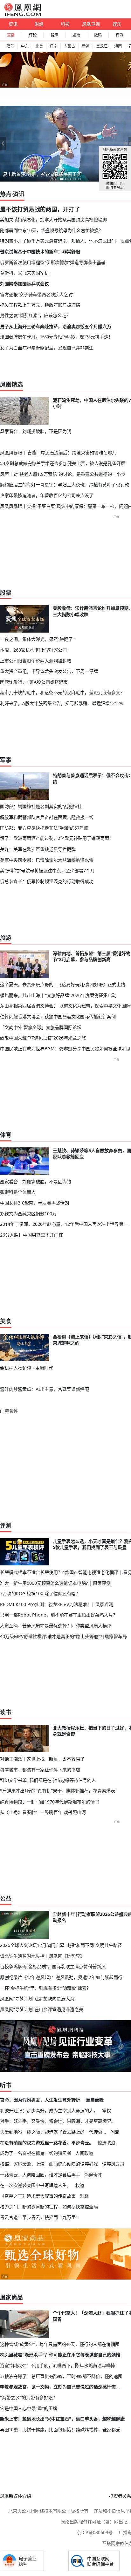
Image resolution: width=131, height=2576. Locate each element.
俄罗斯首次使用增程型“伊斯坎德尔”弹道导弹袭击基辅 (53, 262)
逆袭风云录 (113, 2164)
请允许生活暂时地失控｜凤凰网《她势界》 (42, 1956)
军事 (6, 760)
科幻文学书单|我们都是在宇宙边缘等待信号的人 (48, 1780)
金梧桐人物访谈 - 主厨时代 (27, 1368)
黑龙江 (102, 46)
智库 (54, 35)
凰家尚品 (11, 2297)
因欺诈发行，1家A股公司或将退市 (34, 682)
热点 (6, 194)
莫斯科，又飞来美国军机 (24, 273)
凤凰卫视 (91, 24)
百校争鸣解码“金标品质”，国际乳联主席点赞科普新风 (53, 1966)
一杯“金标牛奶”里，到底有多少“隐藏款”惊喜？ (45, 1988)
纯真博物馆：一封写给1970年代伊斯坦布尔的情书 (50, 1802)
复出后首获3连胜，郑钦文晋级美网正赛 (42, 174)
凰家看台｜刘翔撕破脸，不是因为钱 (36, 431)
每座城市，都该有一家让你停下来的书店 (40, 1770)
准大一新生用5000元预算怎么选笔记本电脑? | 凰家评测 (55, 1583)
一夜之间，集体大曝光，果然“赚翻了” (37, 639)
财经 (39, 24)
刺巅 (84, 2196)
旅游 (6, 938)
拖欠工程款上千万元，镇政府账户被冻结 (40, 305)
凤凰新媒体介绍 (16, 2496)
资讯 (13, 24)
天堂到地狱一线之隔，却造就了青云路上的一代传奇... (53, 2132)
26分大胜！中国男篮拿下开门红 (31, 1235)
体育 (6, 1135)
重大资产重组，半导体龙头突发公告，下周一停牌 (49, 671)
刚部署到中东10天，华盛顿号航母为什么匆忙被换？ (52, 230)
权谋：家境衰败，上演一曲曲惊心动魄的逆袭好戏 (49, 2164)
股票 (76, 35)
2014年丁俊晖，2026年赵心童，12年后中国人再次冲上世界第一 (64, 1224)
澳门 (10, 46)
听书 (6, 2085)
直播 (11, 35)
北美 (39, 46)
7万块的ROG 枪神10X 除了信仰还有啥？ (40, 1593)
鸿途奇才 (93, 2175)
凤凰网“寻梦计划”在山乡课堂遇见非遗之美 (42, 2009)
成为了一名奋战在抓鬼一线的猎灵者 (36, 2153)
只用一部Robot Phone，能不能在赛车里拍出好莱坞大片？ (59, 1615)
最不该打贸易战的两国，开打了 (40, 209)
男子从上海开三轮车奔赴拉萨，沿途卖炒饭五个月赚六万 (56, 326)
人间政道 (84, 2153)
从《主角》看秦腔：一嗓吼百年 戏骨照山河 (43, 1812)
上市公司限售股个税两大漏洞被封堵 (36, 661)
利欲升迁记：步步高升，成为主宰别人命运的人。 (49, 2111)
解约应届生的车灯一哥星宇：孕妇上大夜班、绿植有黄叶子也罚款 (65, 485)
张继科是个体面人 (18, 1192)
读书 (6, 1712)
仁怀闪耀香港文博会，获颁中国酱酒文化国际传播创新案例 (58, 1016)
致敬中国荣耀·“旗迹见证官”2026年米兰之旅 (43, 1038)
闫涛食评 (9, 1411)
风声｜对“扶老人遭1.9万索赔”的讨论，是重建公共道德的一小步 (63, 474)
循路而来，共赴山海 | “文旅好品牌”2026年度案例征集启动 (58, 995)
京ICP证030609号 (95, 2532)
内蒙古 (69, 46)
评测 (120, 35)
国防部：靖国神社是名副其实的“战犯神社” (42, 806)
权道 (80, 2185)
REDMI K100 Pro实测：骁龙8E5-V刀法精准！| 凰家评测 (57, 1604)
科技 (65, 24)
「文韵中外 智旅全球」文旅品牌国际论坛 (41, 1027)
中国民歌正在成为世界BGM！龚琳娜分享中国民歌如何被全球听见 (65, 1049)
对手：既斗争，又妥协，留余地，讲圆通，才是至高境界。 (58, 2121)
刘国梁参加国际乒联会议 (24, 284)
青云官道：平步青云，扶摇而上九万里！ (40, 2217)
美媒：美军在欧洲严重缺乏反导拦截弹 (38, 849)
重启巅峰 (95, 2100)
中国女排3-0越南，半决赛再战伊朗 (34, 1203)
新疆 (86, 46)
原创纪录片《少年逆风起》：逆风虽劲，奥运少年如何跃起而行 (61, 1977)
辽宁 (53, 46)
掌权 (107, 2111)
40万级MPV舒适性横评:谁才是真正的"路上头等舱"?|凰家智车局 (63, 1636)
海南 (118, 46)
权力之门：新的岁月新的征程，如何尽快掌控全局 (49, 2207)
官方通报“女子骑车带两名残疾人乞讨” (37, 294)
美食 (6, 1321)
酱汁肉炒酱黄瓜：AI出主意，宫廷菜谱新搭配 (45, 1389)
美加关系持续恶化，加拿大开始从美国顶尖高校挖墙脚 (53, 219)
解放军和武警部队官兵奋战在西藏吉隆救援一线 (47, 817)
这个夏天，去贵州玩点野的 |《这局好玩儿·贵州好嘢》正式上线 (63, 984)
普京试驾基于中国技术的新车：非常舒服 (40, 252)
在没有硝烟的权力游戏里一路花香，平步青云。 (47, 2143)
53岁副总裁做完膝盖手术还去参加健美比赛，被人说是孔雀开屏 (63, 463)
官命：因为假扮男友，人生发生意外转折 (40, 2100)
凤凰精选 (11, 384)
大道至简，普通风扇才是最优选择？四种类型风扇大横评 (56, 1626)
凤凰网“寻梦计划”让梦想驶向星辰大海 (37, 1998)
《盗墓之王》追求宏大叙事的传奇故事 (38, 2196)
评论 (33, 35)
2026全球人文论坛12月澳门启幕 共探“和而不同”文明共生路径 (61, 1945)
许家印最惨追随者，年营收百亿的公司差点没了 (47, 495)
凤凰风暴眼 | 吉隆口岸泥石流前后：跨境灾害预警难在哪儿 (58, 452)
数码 (98, 35)
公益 (6, 1898)
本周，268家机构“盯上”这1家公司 (33, 650)
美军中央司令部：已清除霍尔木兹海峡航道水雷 (47, 860)
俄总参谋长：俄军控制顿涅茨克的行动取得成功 (47, 881)
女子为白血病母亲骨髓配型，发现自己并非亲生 (47, 348)
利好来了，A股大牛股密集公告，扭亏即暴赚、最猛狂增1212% (62, 703)
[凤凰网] (22, 15)
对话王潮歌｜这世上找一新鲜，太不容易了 (42, 1759)
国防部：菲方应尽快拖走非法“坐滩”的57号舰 (44, 828)
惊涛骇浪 (107, 2143)
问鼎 (115, 2132)
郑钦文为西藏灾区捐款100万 (28, 1214)
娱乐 (117, 24)
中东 (25, 46)
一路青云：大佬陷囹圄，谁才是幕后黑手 (40, 2175)
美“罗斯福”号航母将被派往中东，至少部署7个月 (47, 870)
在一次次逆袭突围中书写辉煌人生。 (36, 2185)
